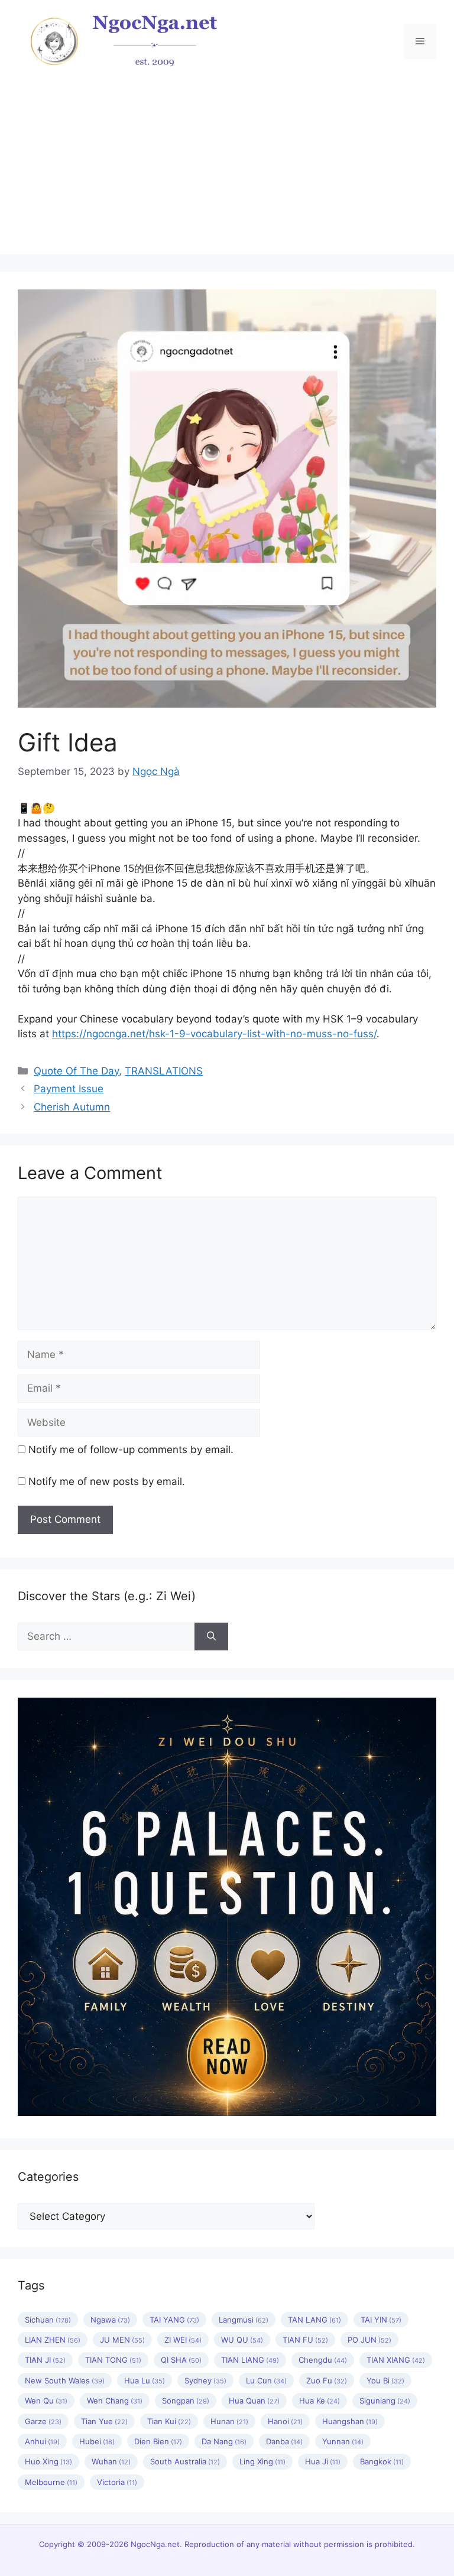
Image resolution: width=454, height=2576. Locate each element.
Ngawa (110, 2320)
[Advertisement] (227, 171)
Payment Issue (69, 1089)
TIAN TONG (113, 2360)
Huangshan (350, 2421)
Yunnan (343, 2441)
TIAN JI (45, 2360)
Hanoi (285, 2421)
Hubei (97, 2441)
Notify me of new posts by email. (107, 1481)
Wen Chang (115, 2401)
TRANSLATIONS (164, 1071)
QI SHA (181, 2360)
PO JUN (369, 2340)
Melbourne (51, 2482)
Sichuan (48, 2320)
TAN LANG (314, 2320)
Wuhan (111, 2461)
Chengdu (323, 2360)
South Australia (185, 2461)
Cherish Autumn (72, 1107)
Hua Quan (254, 2401)
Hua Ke (320, 2401)
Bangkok (382, 2461)
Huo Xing (48, 2461)
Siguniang (385, 2401)
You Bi (385, 2380)
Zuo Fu (327, 2380)
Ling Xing (262, 2461)
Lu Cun (266, 2380)
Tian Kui (169, 2421)
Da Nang (224, 2441)
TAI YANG (174, 2320)
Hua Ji (323, 2461)
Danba (284, 2441)
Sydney (205, 2380)
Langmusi (244, 2320)
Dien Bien (158, 2441)
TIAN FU (305, 2340)
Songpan (186, 2401)
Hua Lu (145, 2380)
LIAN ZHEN (53, 2340)
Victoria (117, 2482)
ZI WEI (183, 2340)
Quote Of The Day (76, 1071)
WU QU (242, 2340)
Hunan (229, 2421)
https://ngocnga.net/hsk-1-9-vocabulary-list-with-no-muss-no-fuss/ (214, 1034)
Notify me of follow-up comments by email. (131, 1450)
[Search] (211, 1637)
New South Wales (65, 2380)
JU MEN (122, 2340)
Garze (43, 2421)
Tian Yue (104, 2421)
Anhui (42, 2441)
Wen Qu (46, 2401)
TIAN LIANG (250, 2360)
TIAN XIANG (396, 2360)
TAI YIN (381, 2320)
